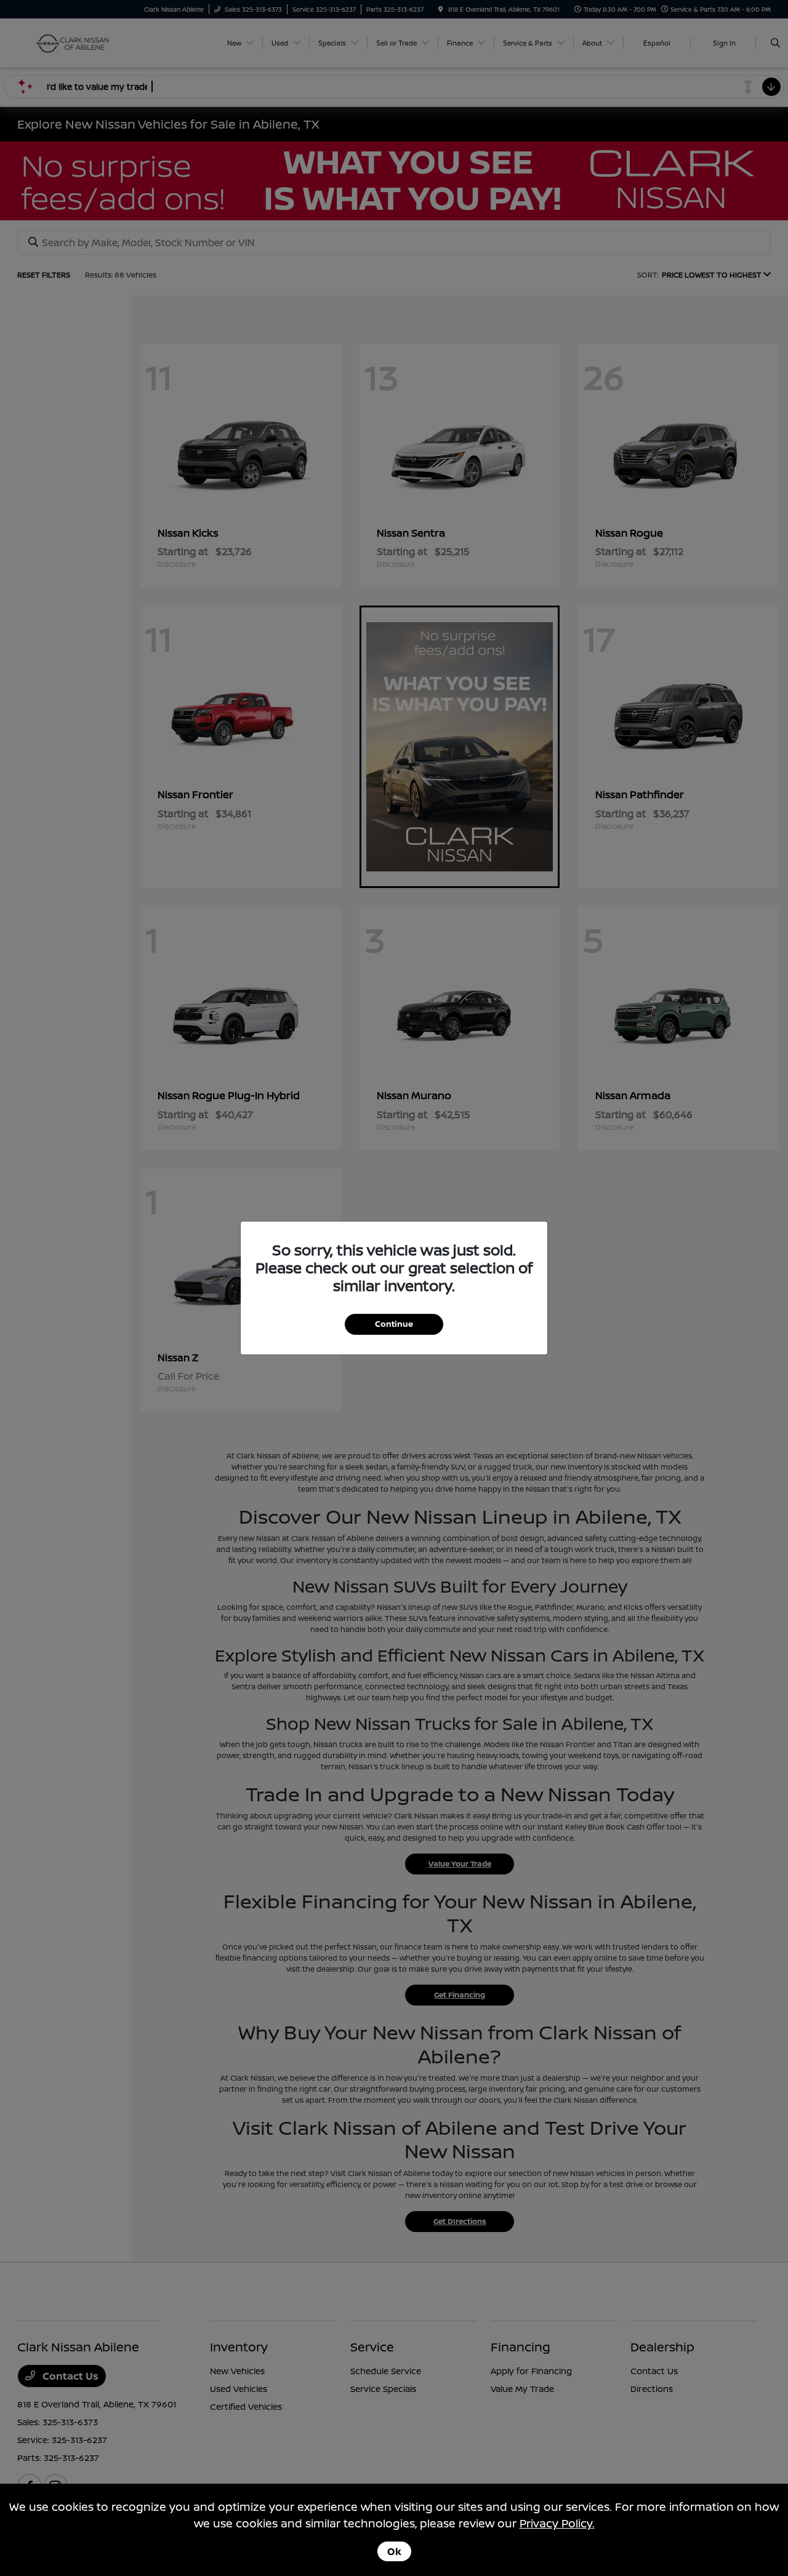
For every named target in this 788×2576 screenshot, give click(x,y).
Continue (394, 1324)
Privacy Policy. (557, 2523)
